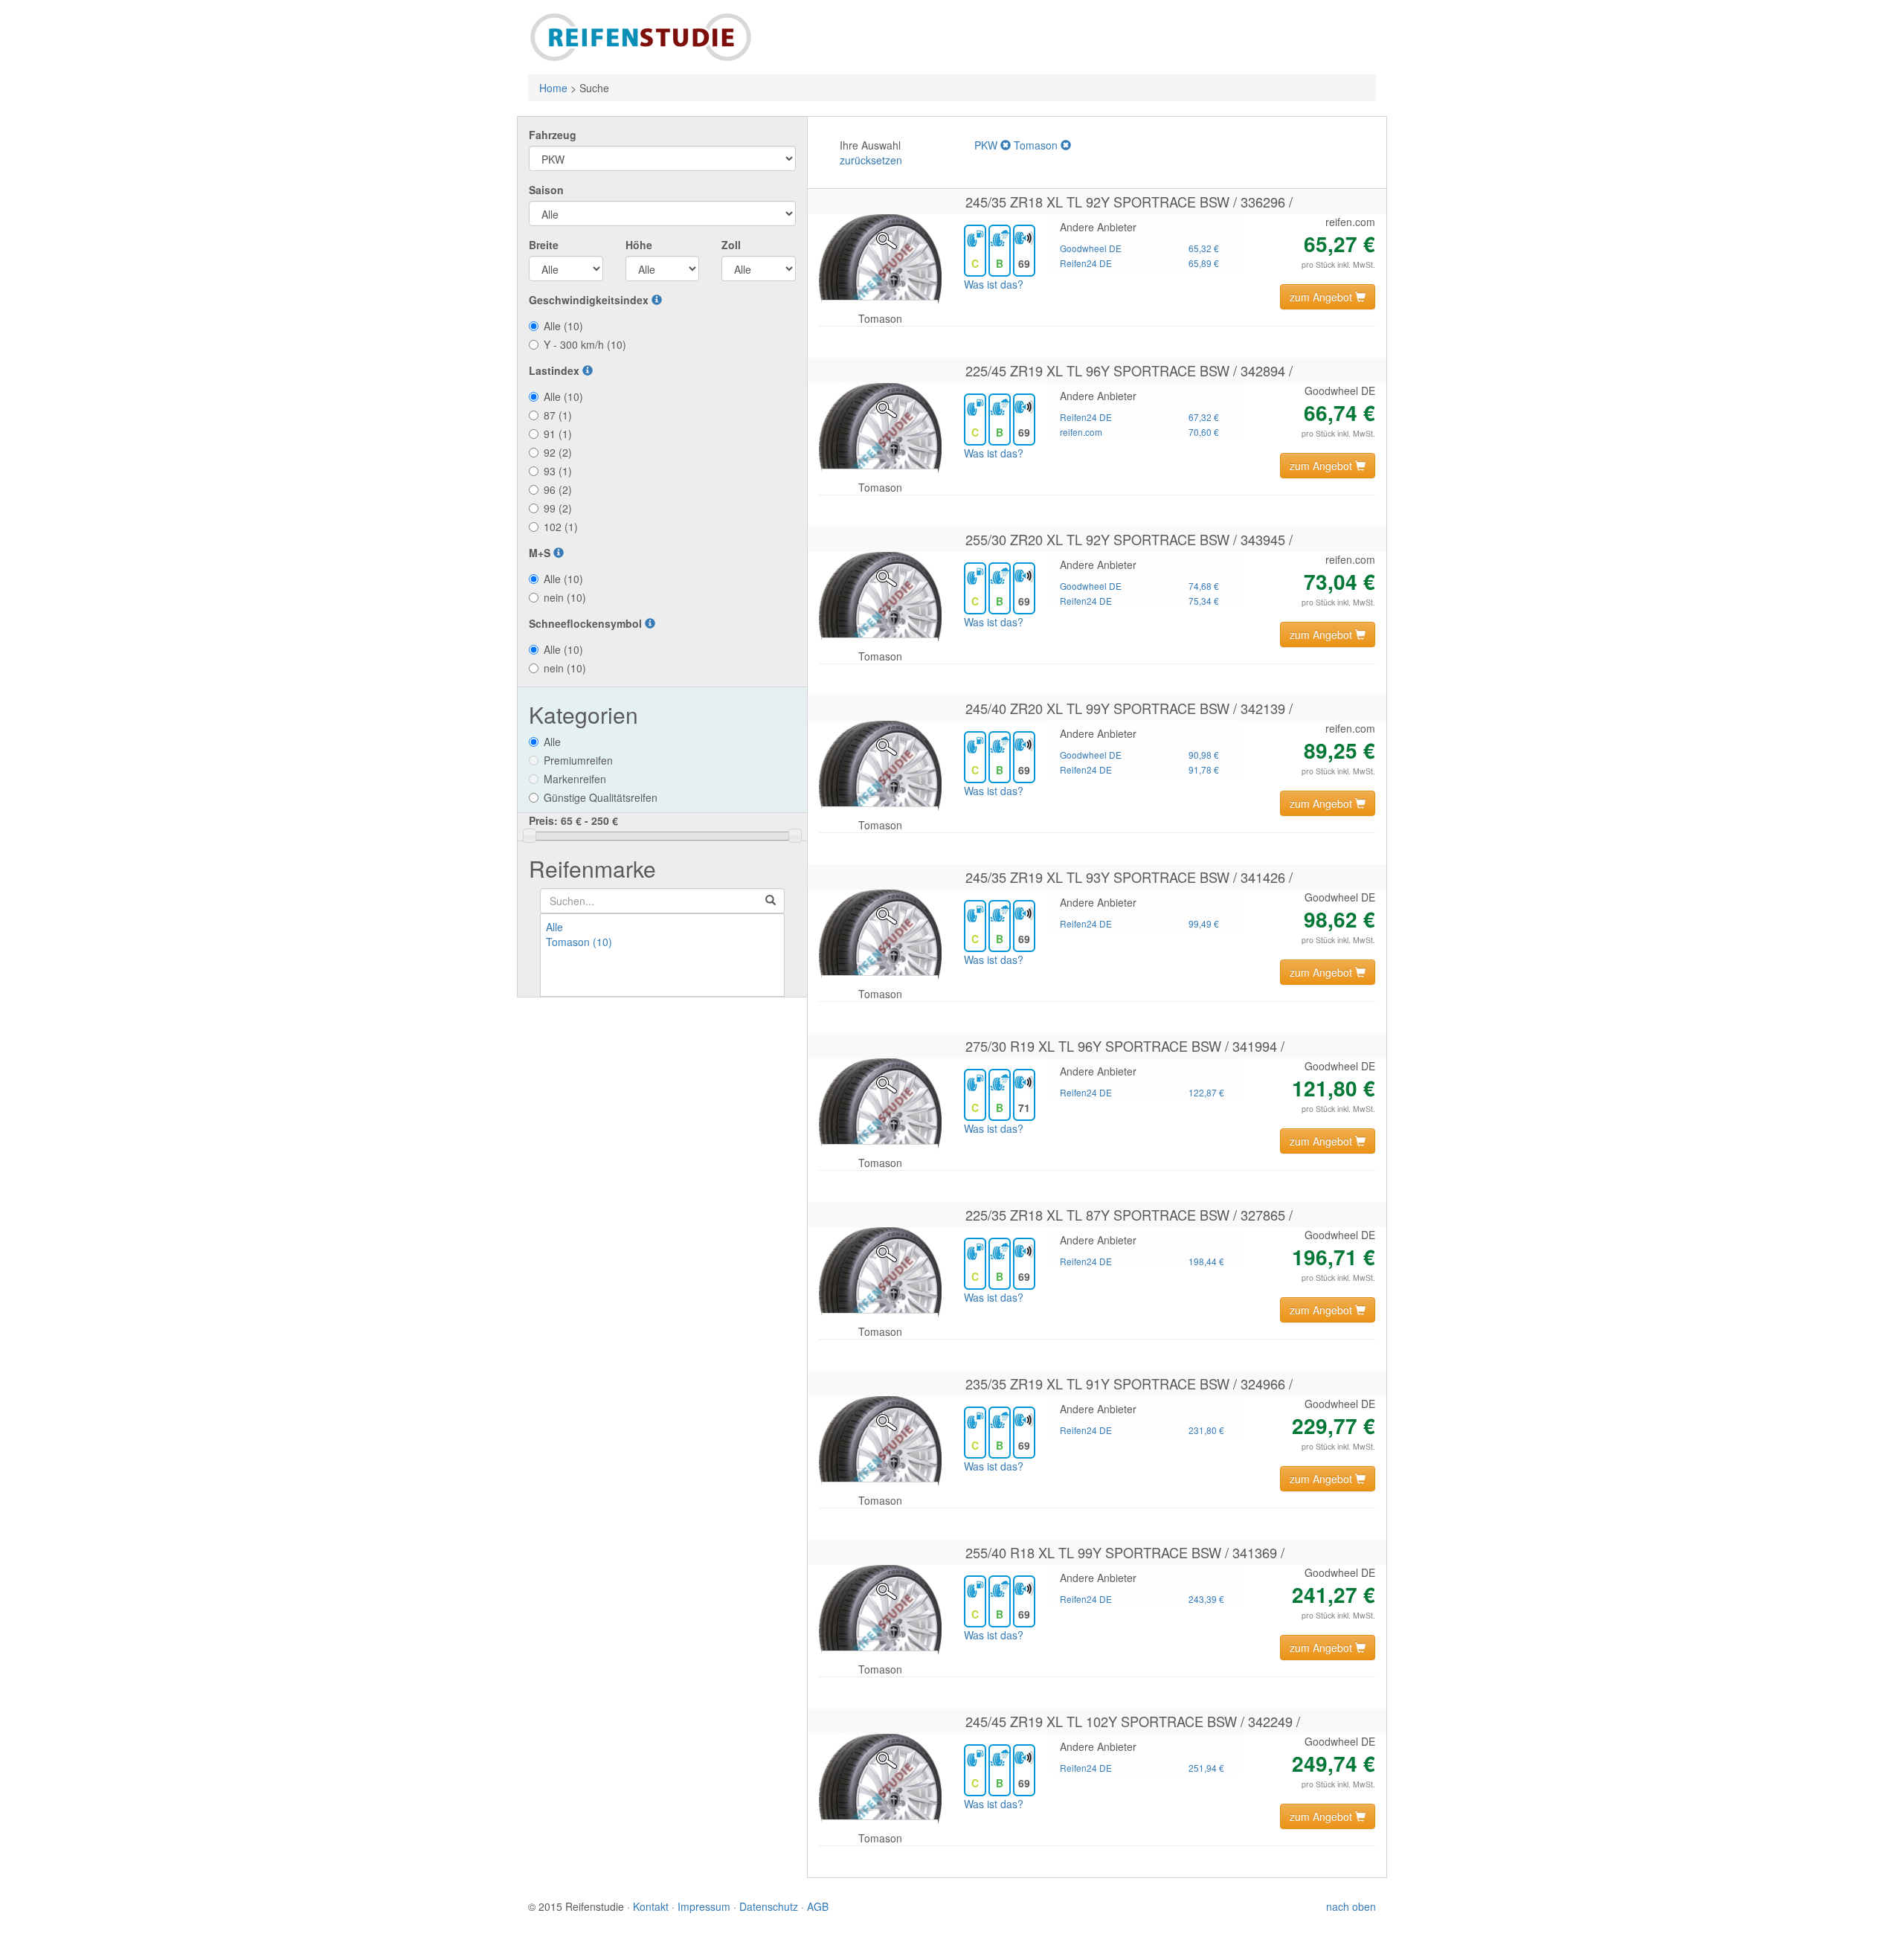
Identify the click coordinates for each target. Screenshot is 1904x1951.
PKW (987, 145)
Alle (552, 742)
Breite (544, 245)
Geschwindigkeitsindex (590, 300)
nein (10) (565, 597)
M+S (541, 553)
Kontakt (651, 1906)
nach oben (1351, 1906)
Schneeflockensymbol (587, 623)
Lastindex (556, 370)
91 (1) (558, 434)
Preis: (573, 820)
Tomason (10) (579, 942)
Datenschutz (769, 1906)
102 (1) (561, 527)
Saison (546, 190)
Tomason (1037, 145)
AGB (818, 1906)
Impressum (704, 1906)
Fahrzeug (553, 135)
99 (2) (558, 508)
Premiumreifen (578, 760)
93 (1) (558, 471)
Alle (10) (563, 326)
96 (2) (558, 489)
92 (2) (558, 452)
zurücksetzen (871, 160)
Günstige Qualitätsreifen (601, 797)
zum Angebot (1322, 297)
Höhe (639, 245)
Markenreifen (575, 779)
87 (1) (558, 415)
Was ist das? (994, 284)
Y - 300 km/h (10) (585, 344)
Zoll (731, 245)
